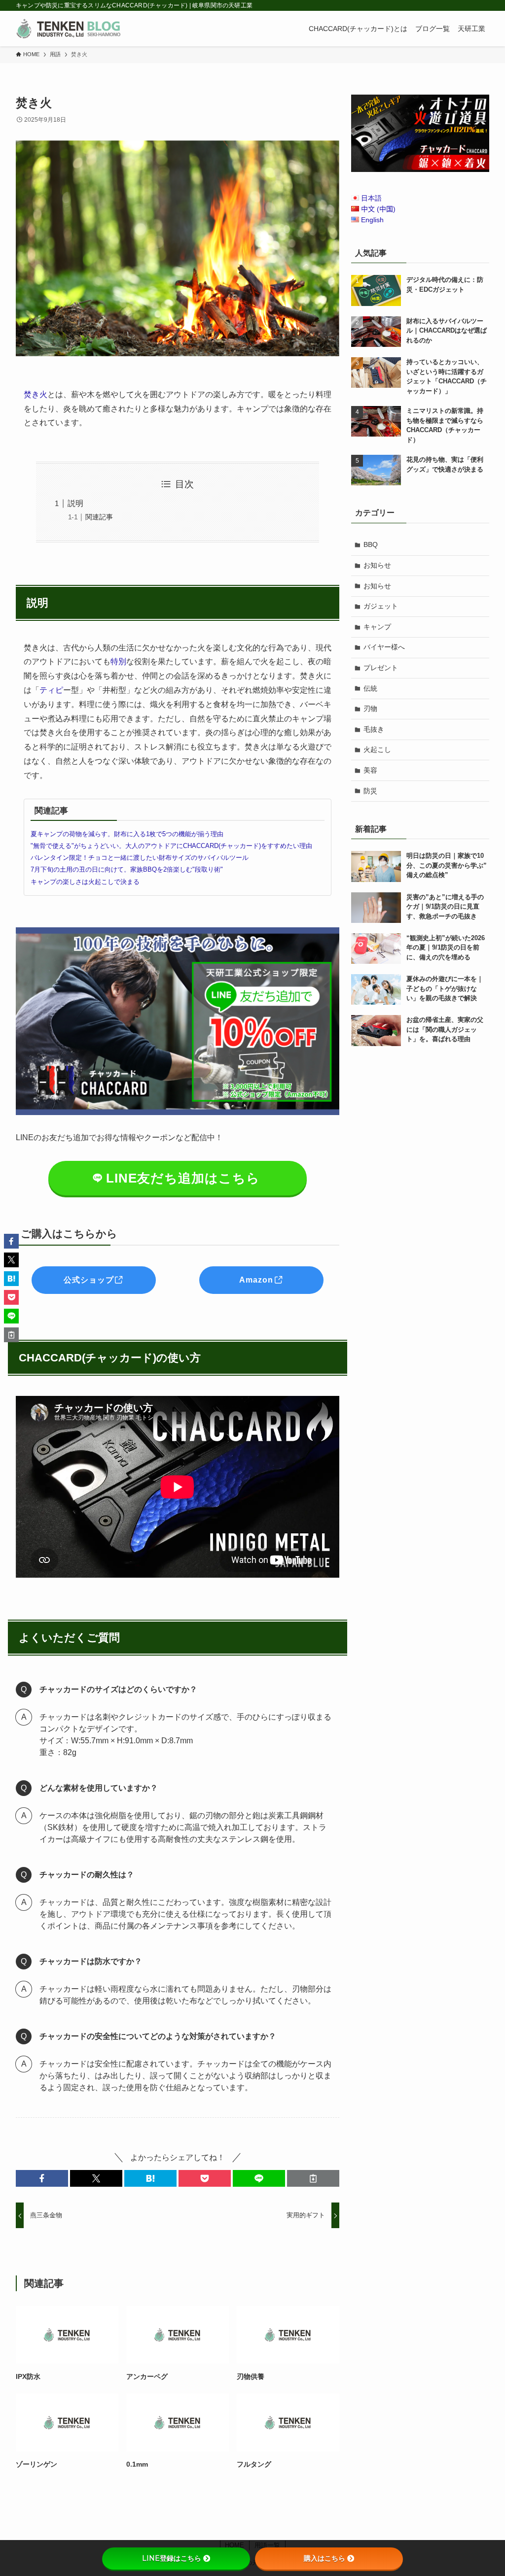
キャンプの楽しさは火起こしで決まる (85, 882)
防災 (370, 791)
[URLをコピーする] (313, 2178)
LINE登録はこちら (172, 2558)
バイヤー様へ (384, 647)
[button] (42, 2178)
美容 (370, 770)
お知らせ (377, 565)
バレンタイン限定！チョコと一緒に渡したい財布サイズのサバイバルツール (140, 858)
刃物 (370, 709)
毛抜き (374, 729)
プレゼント (381, 668)
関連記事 (99, 517)
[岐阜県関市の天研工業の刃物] (69, 29)
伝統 (370, 688)
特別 (118, 661)
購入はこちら (325, 2558)
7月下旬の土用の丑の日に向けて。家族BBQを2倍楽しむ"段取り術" (127, 869)
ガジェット (381, 606)
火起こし (377, 749)
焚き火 (36, 394)
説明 (75, 503)
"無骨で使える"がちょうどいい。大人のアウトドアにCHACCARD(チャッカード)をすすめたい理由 (171, 846)
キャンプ (377, 627)
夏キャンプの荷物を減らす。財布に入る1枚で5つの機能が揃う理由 (127, 834)
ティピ (51, 690)
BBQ (371, 544)
